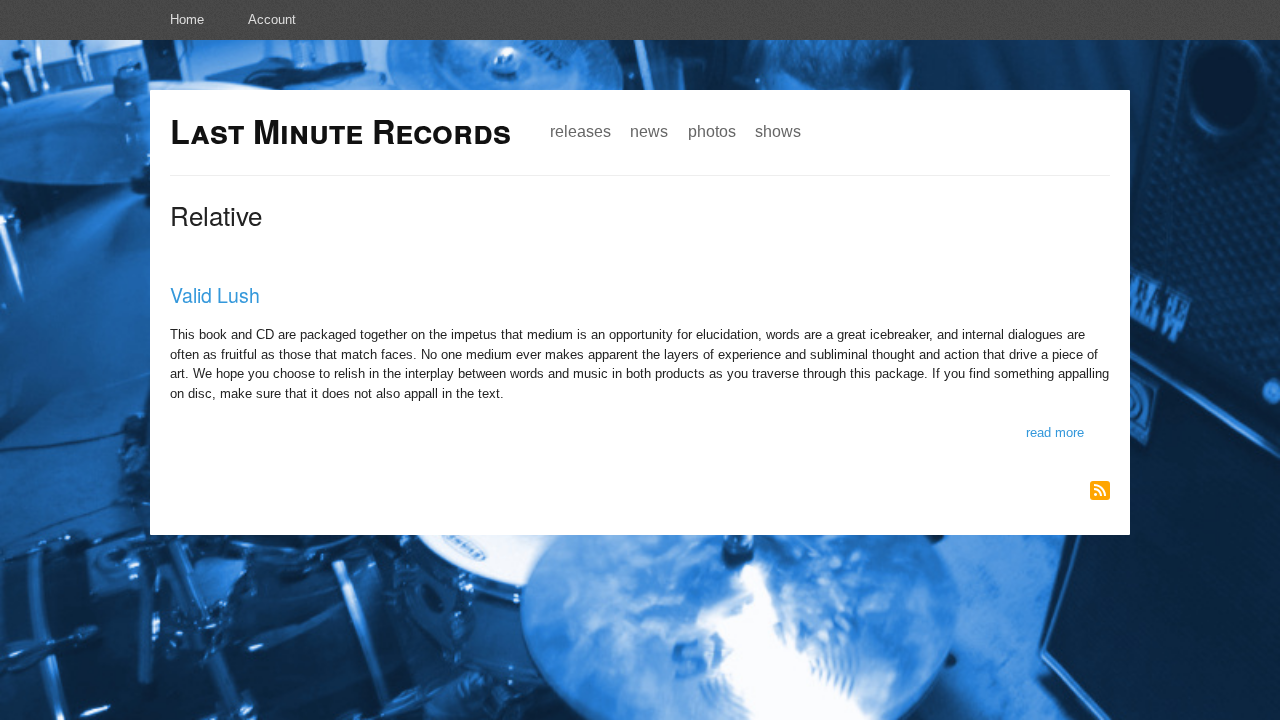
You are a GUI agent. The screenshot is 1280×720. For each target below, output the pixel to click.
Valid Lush (215, 295)
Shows (778, 131)
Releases (580, 131)
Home (187, 19)
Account (272, 19)
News (649, 131)
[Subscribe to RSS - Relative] (1100, 490)
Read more (1055, 432)
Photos (712, 131)
